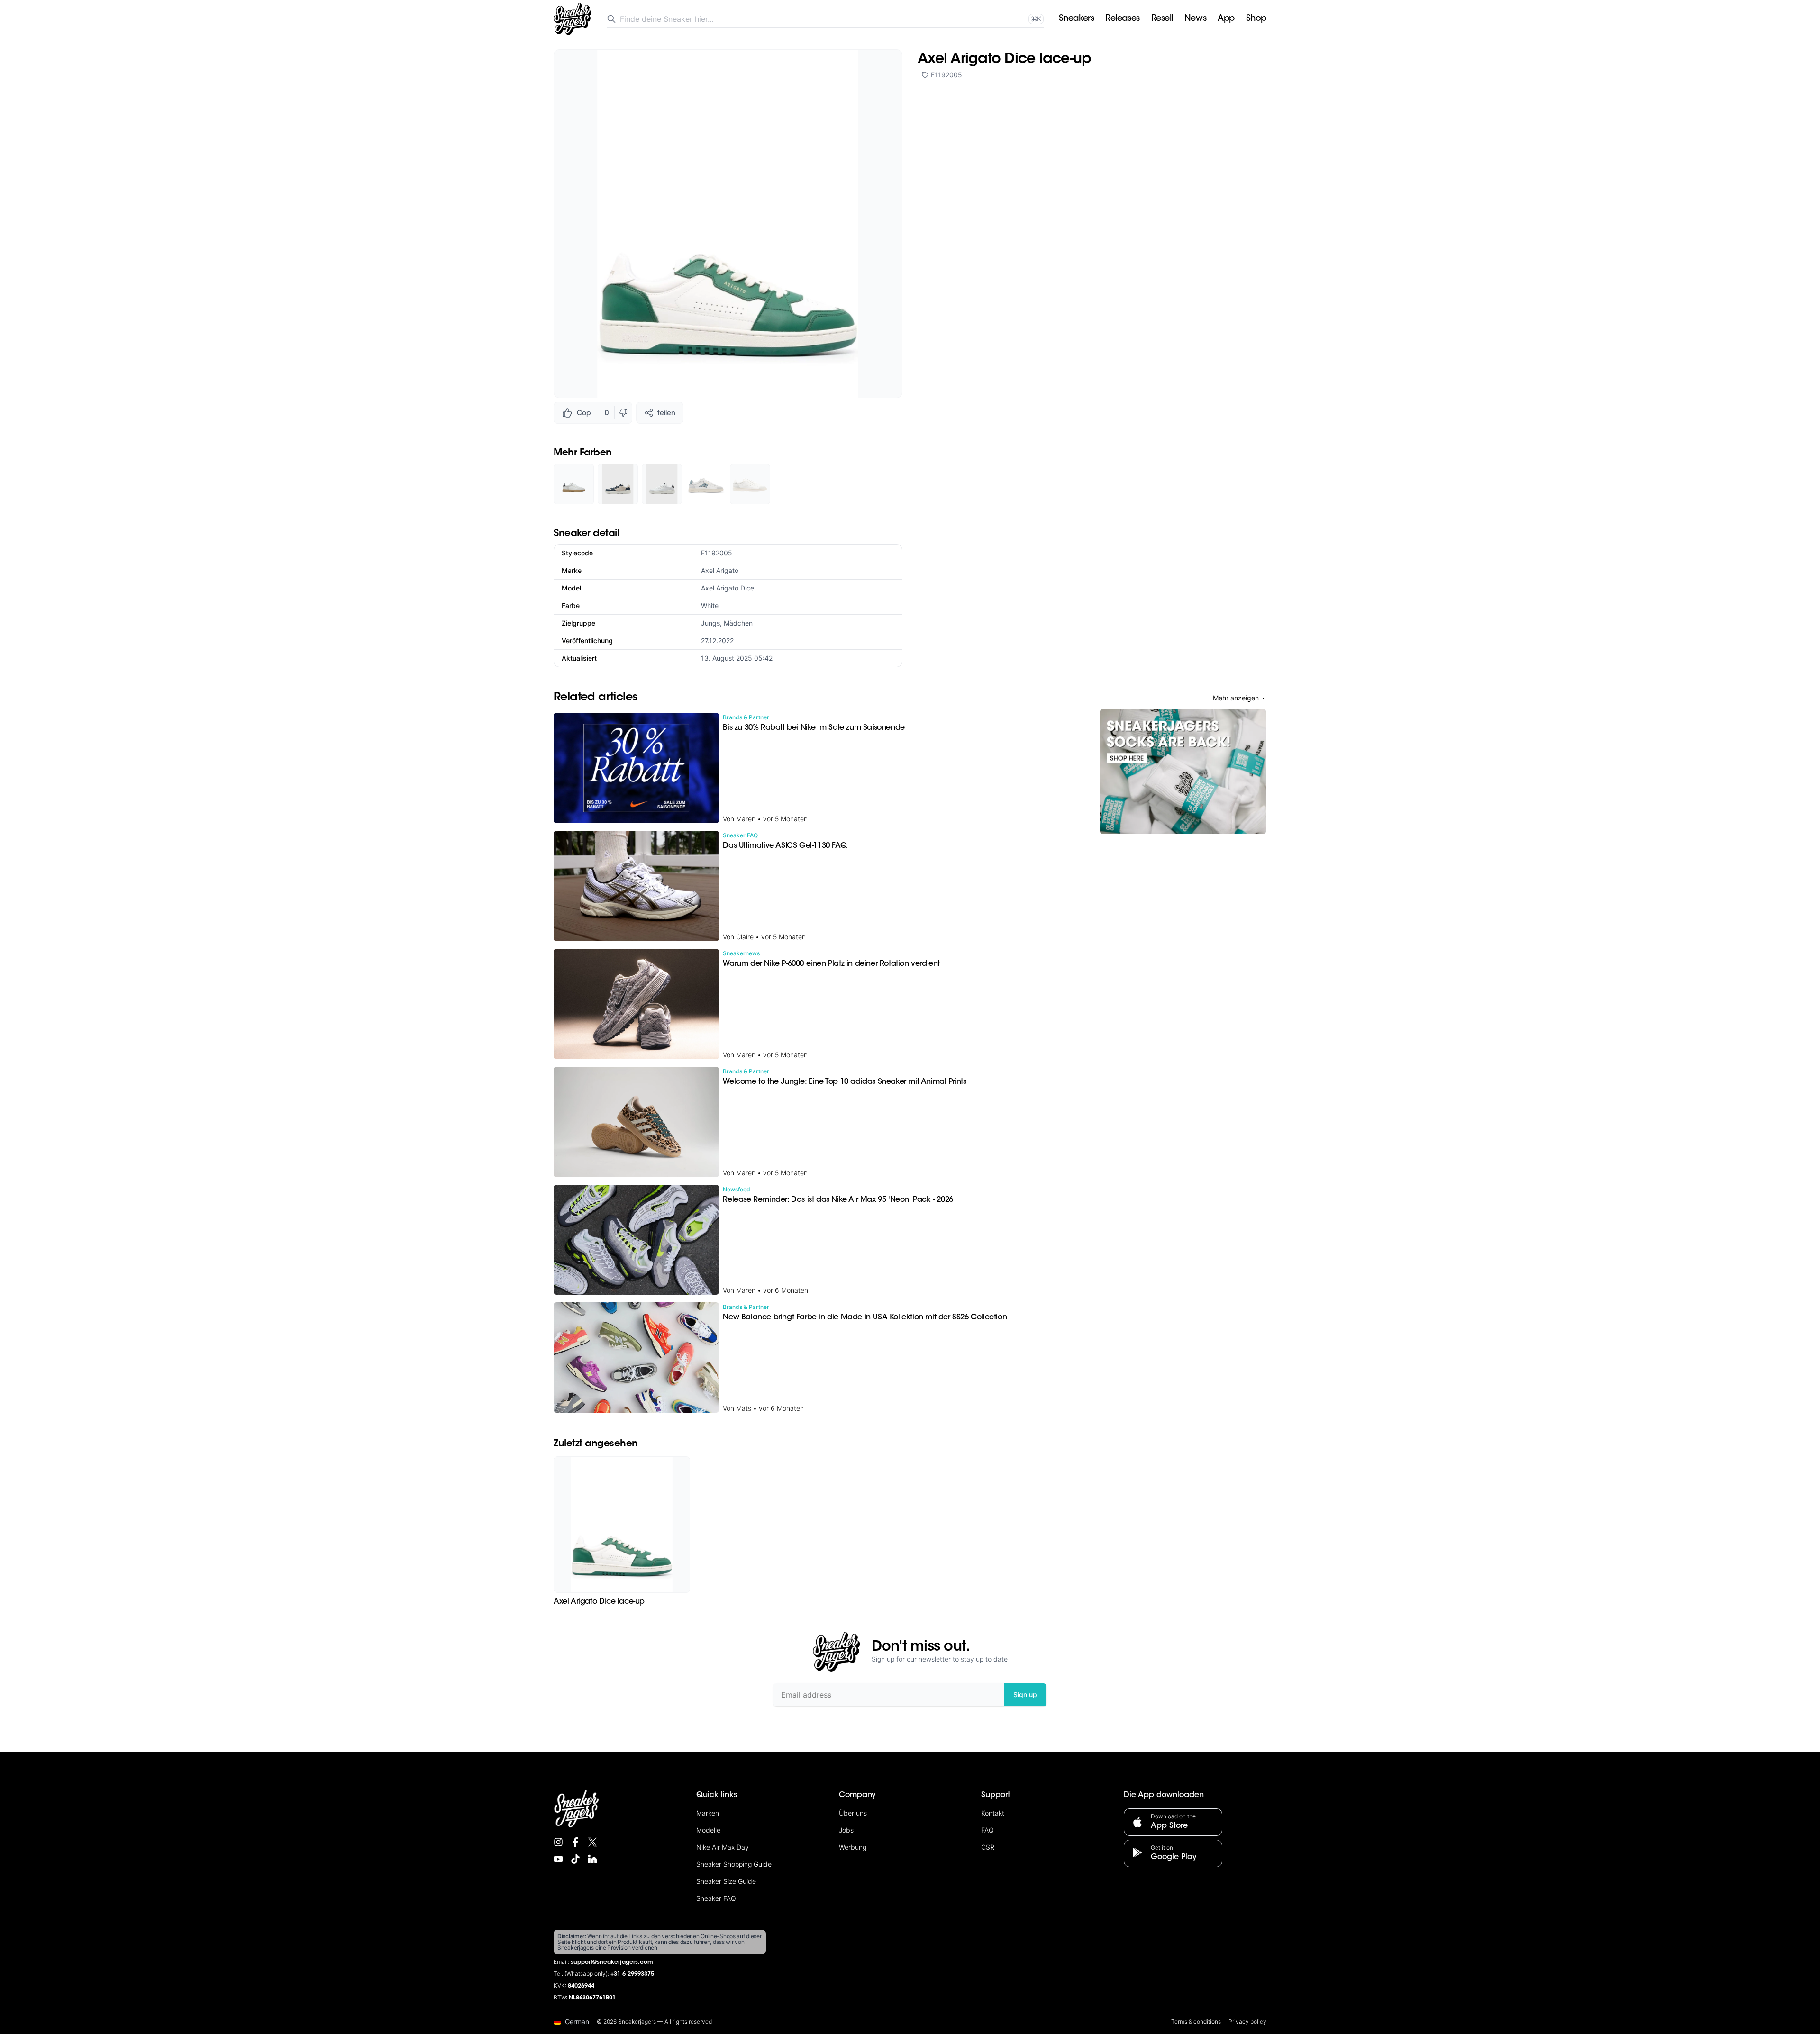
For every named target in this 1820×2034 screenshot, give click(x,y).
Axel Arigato (720, 570)
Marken (708, 1813)
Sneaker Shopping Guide (734, 1864)
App (1226, 19)
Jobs (846, 1830)
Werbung (853, 1847)
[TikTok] (575, 1859)
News (1195, 19)
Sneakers (1076, 19)
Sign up (1025, 1694)
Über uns (853, 1813)
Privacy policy (1247, 2021)
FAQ (987, 1830)
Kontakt (993, 1813)
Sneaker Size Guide (726, 1881)
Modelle (708, 1830)
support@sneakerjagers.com (612, 1962)
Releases (1122, 19)
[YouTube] (558, 1859)
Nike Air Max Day (723, 1847)
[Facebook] (575, 1842)
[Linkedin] (592, 1859)
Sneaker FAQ (716, 1898)
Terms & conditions (1196, 2021)
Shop (1256, 19)
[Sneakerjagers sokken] (1183, 772)
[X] (592, 1842)
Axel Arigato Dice (728, 588)
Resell (1162, 19)
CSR (988, 1847)
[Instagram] (558, 1842)
